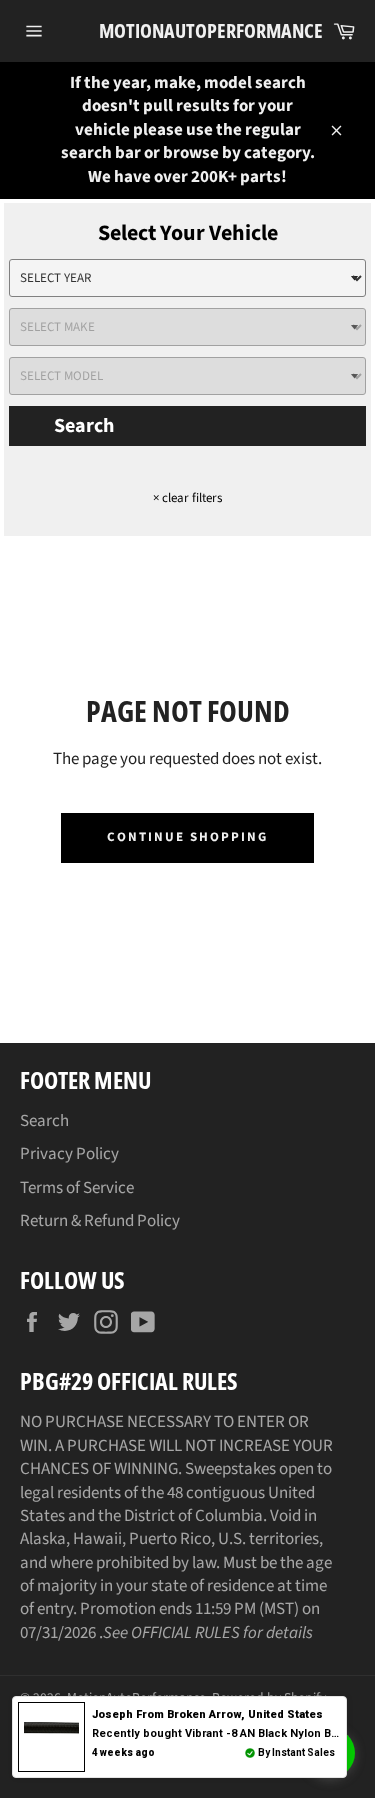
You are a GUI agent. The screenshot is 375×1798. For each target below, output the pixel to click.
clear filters (187, 498)
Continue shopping (187, 837)
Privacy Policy (69, 1154)
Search (84, 426)
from (207, 1714)
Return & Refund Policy (100, 1221)
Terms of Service (77, 1188)
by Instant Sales (296, 1752)
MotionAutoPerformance (188, 30)
